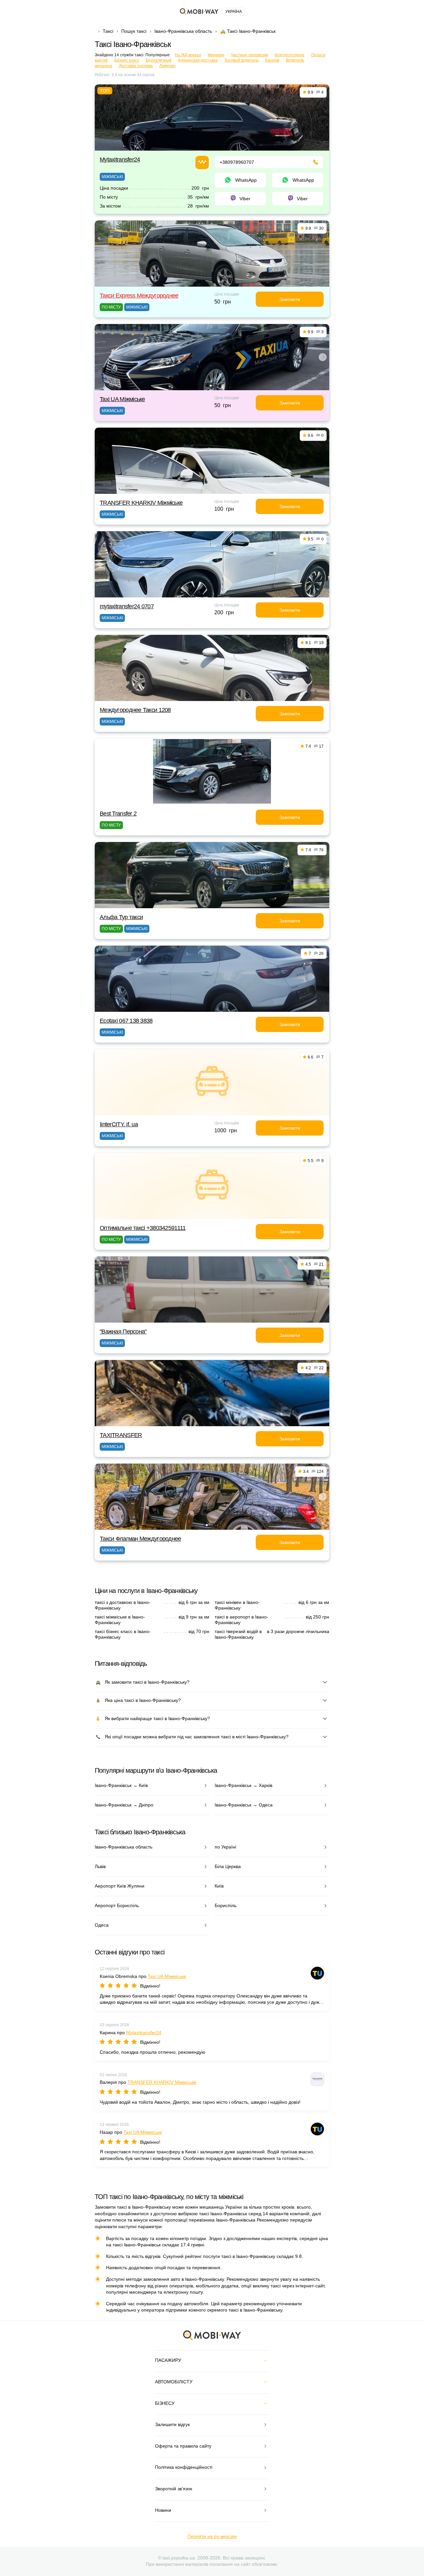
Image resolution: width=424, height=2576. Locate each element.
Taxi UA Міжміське (122, 399)
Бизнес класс (127, 60)
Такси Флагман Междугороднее (140, 1539)
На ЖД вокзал (188, 55)
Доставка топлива (136, 66)
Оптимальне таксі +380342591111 (143, 1228)
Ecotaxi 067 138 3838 (126, 1021)
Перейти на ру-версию (212, 2536)
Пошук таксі (134, 31)
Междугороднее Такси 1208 (135, 710)
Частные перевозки (249, 55)
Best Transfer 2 (118, 814)
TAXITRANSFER (121, 1435)
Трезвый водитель (241, 60)
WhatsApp (246, 180)
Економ (272, 60)
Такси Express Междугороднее (139, 296)
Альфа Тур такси (121, 917)
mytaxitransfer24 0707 (127, 606)
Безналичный (159, 60)
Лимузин (167, 66)
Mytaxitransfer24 (120, 160)
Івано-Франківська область (183, 31)
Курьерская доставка (198, 60)
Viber (245, 199)
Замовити (290, 299)
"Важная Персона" (123, 1332)
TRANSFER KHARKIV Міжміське (141, 503)
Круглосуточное (290, 55)
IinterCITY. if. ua (119, 1124)
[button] (211, 386)
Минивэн (216, 55)
